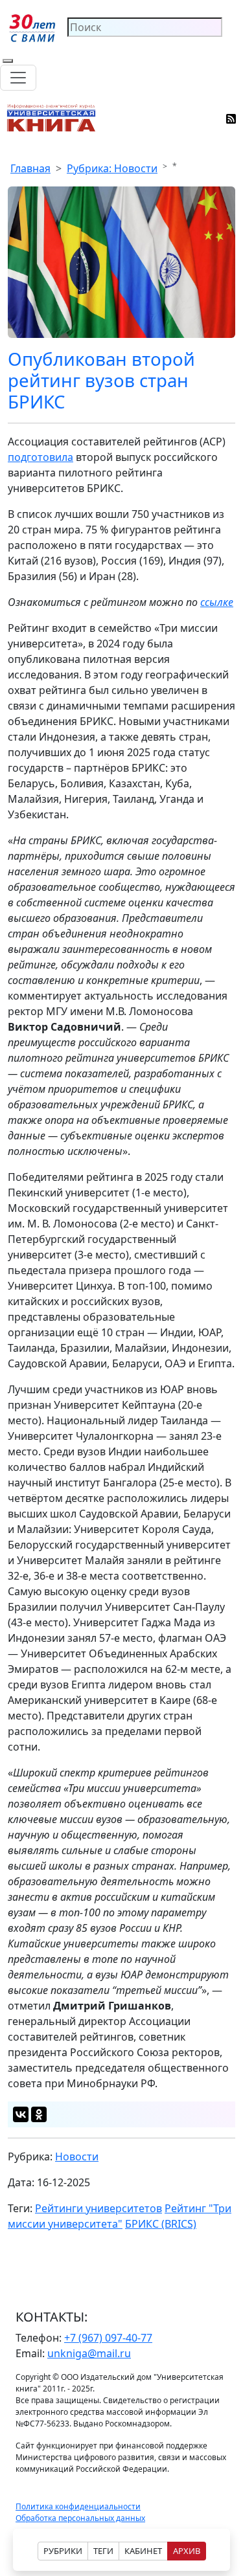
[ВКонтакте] (21, 2114)
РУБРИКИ (63, 2551)
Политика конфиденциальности (78, 2506)
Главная (30, 168)
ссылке (217, 602)
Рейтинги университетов (98, 2208)
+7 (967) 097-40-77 (108, 2338)
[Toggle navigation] (18, 78)
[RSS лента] (232, 118)
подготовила (40, 457)
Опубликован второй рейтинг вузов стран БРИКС (101, 380)
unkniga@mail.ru (89, 2353)
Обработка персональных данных (80, 2518)
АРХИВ (187, 2551)
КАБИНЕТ (143, 2551)
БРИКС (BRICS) (161, 2224)
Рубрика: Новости (112, 168)
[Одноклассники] (39, 2114)
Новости (77, 2156)
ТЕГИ (103, 2551)
